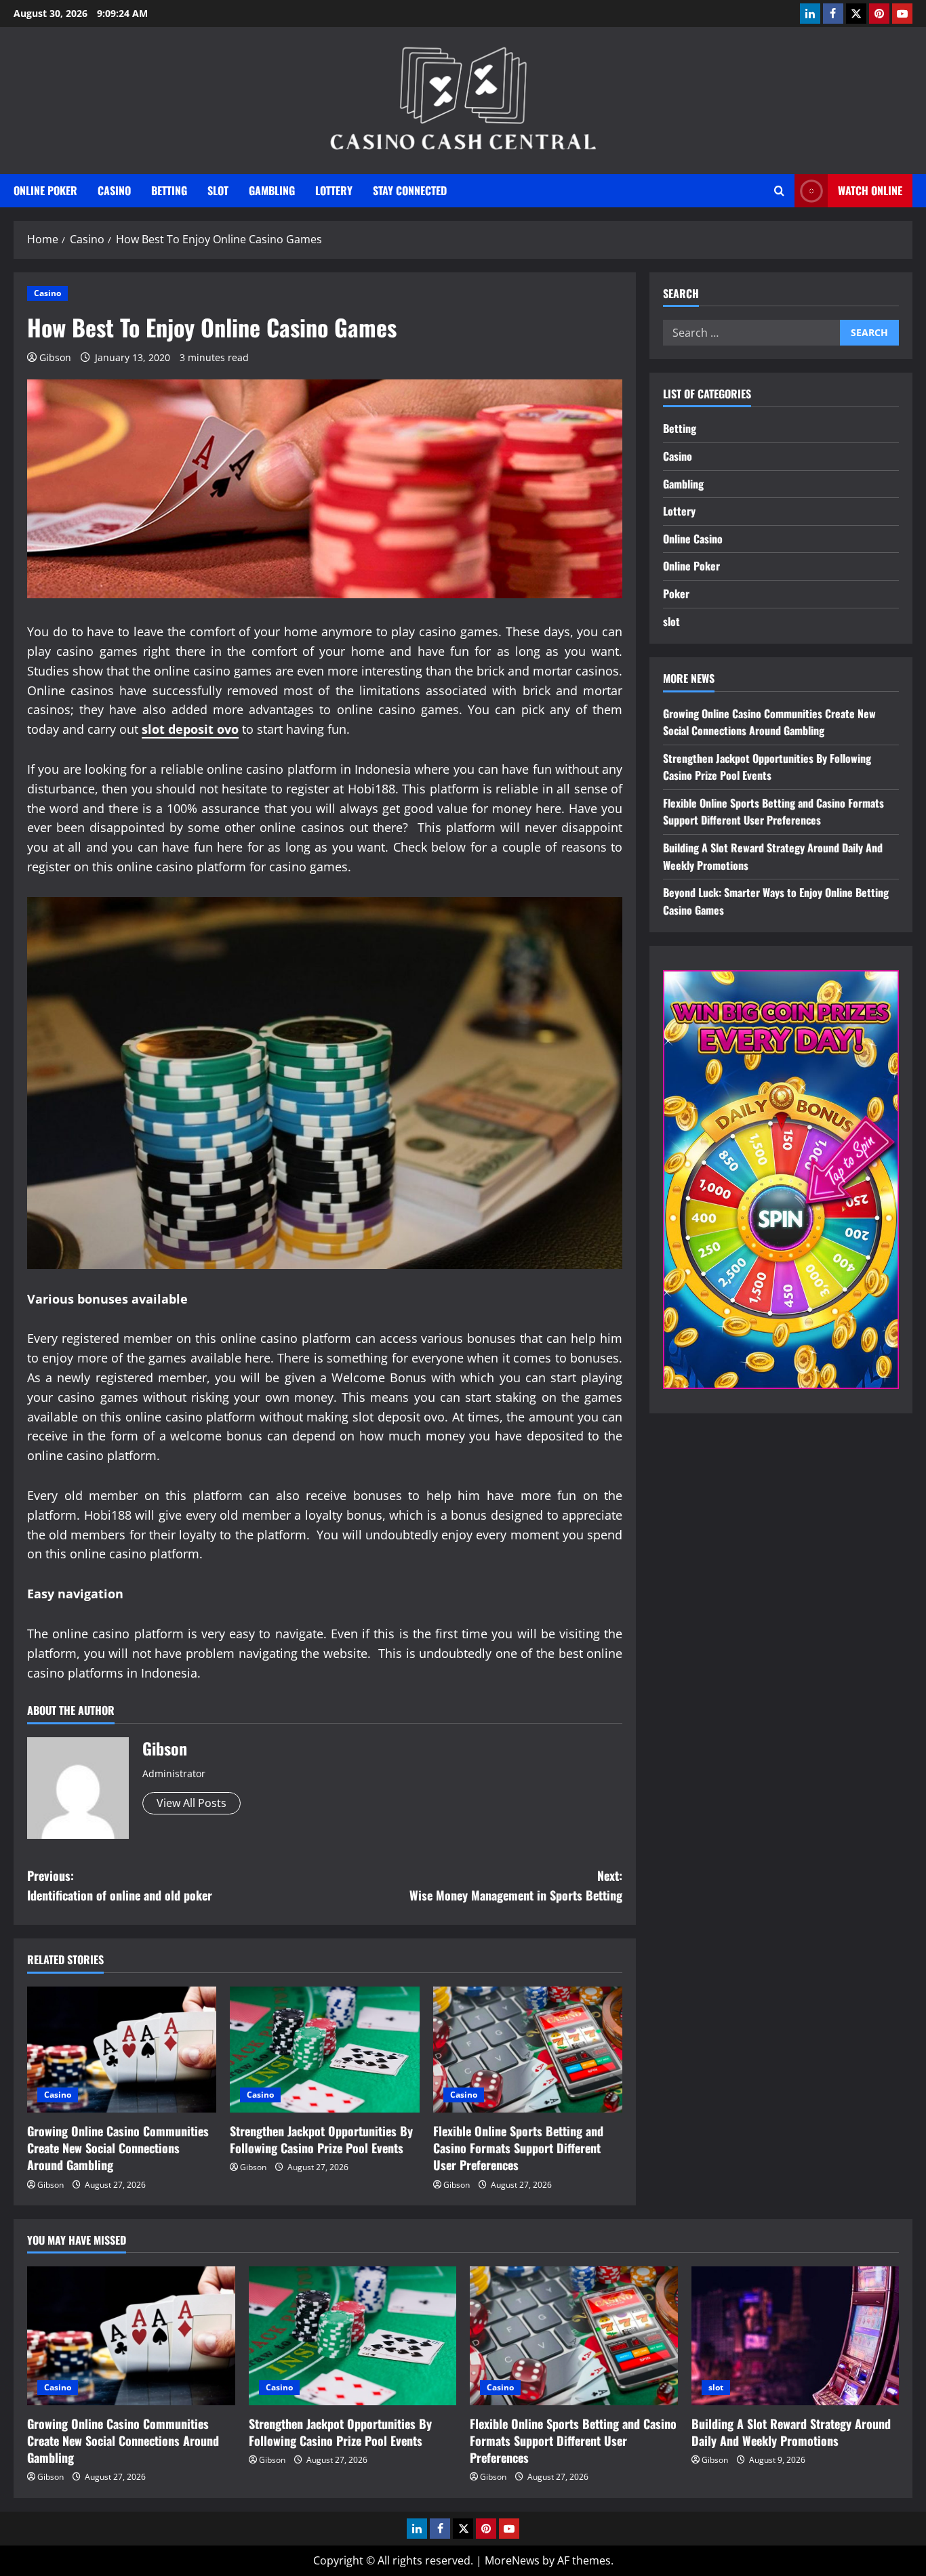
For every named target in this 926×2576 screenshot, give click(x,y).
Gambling (272, 190)
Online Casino (693, 539)
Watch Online (870, 190)
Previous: (120, 1885)
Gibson (55, 357)
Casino (114, 190)
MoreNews (512, 2560)
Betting (169, 190)
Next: (516, 1885)
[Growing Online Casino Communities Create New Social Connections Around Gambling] (122, 2050)
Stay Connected (410, 190)
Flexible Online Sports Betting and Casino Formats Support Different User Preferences (518, 2148)
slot (218, 190)
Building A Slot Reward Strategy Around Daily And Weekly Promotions (791, 2432)
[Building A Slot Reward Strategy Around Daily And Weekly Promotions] (796, 2335)
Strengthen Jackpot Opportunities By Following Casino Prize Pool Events (321, 2139)
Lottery (334, 190)
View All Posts (192, 1803)
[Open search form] (779, 191)
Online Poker (45, 190)
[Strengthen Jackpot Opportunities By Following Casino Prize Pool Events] (324, 2050)
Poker (676, 594)
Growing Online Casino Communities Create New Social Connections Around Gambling (118, 2148)
